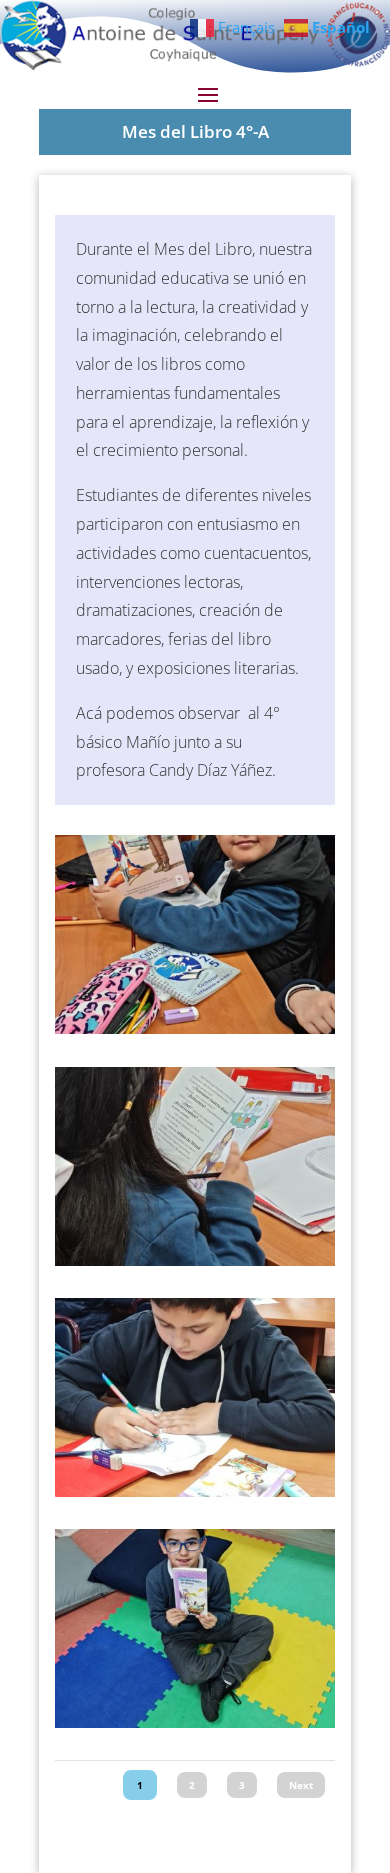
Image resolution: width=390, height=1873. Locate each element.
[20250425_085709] (195, 1722)
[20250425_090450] (195, 1260)
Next (301, 1785)
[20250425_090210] (195, 1491)
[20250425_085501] (195, 1028)
